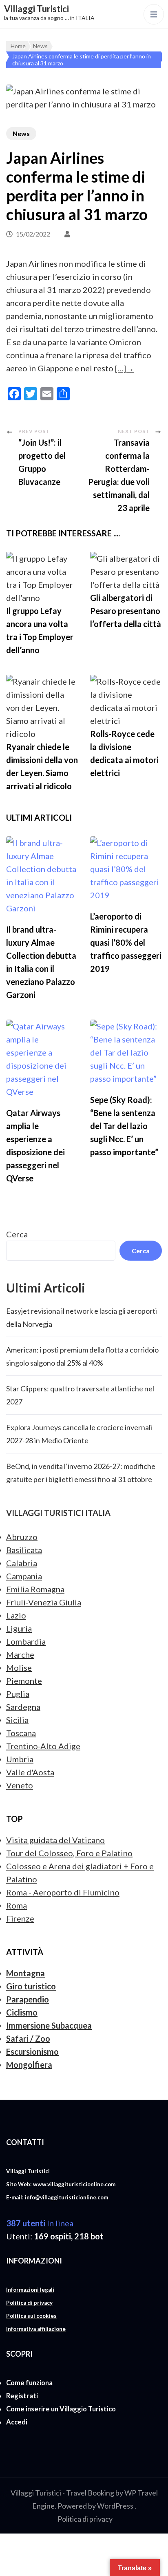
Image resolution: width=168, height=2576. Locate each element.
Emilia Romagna (35, 1589)
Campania (24, 1576)
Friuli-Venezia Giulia (44, 1602)
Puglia (18, 1694)
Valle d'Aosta (30, 1772)
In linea (40, 2223)
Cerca (17, 1234)
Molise (19, 1667)
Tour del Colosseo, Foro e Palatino (69, 1853)
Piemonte (24, 1681)
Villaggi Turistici (36, 9)
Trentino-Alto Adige (43, 1746)
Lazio (16, 1615)
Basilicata (24, 1550)
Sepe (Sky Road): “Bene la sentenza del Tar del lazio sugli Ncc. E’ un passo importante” (124, 1126)
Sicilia (17, 1720)
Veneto (20, 1785)
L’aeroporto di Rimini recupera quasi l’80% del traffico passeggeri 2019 (126, 942)
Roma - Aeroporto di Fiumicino (63, 1892)
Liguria (19, 1628)
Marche (20, 1654)
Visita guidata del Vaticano (55, 1840)
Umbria (20, 1759)
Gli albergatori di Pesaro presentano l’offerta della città (126, 611)
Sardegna (23, 1707)
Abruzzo (22, 1537)
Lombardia (26, 1641)
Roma (17, 1905)
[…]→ (125, 368)
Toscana (21, 1733)
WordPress (115, 2506)
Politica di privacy (85, 2519)
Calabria (22, 1563)
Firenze (20, 1918)
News (21, 133)
